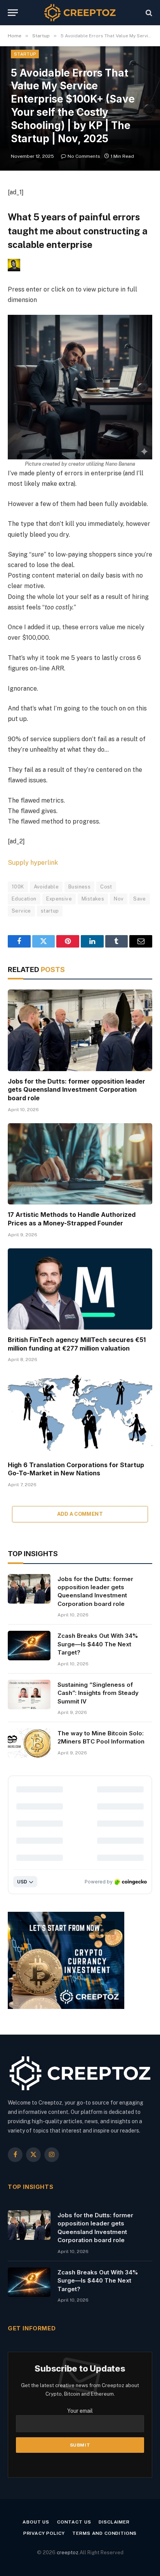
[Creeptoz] (80, 13)
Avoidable (46, 887)
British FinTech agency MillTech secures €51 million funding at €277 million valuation (77, 1344)
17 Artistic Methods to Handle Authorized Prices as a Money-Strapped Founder (72, 1219)
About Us (36, 2522)
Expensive (59, 899)
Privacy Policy (44, 2533)
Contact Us (74, 2522)
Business (79, 887)
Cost (106, 887)
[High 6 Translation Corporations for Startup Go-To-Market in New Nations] (80, 1414)
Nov (119, 899)
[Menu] (13, 13)
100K (18, 887)
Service (21, 911)
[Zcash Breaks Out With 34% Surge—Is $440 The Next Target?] (29, 1646)
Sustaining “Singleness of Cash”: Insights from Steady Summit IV (98, 1693)
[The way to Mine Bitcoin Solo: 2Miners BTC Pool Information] (29, 1743)
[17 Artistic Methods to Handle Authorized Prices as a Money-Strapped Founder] (80, 1164)
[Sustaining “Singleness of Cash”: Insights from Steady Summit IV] (29, 1695)
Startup (25, 54)
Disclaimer (114, 2522)
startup (50, 911)
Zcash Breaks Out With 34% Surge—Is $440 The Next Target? (98, 1644)
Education (24, 899)
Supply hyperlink (33, 863)
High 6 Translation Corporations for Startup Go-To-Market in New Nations (76, 1469)
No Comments (84, 156)
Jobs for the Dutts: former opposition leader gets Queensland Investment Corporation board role (77, 1090)
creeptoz (68, 2552)
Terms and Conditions (104, 2533)
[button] (80, 372)
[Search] (148, 13)
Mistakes (93, 899)
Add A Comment (80, 1514)
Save (140, 899)
